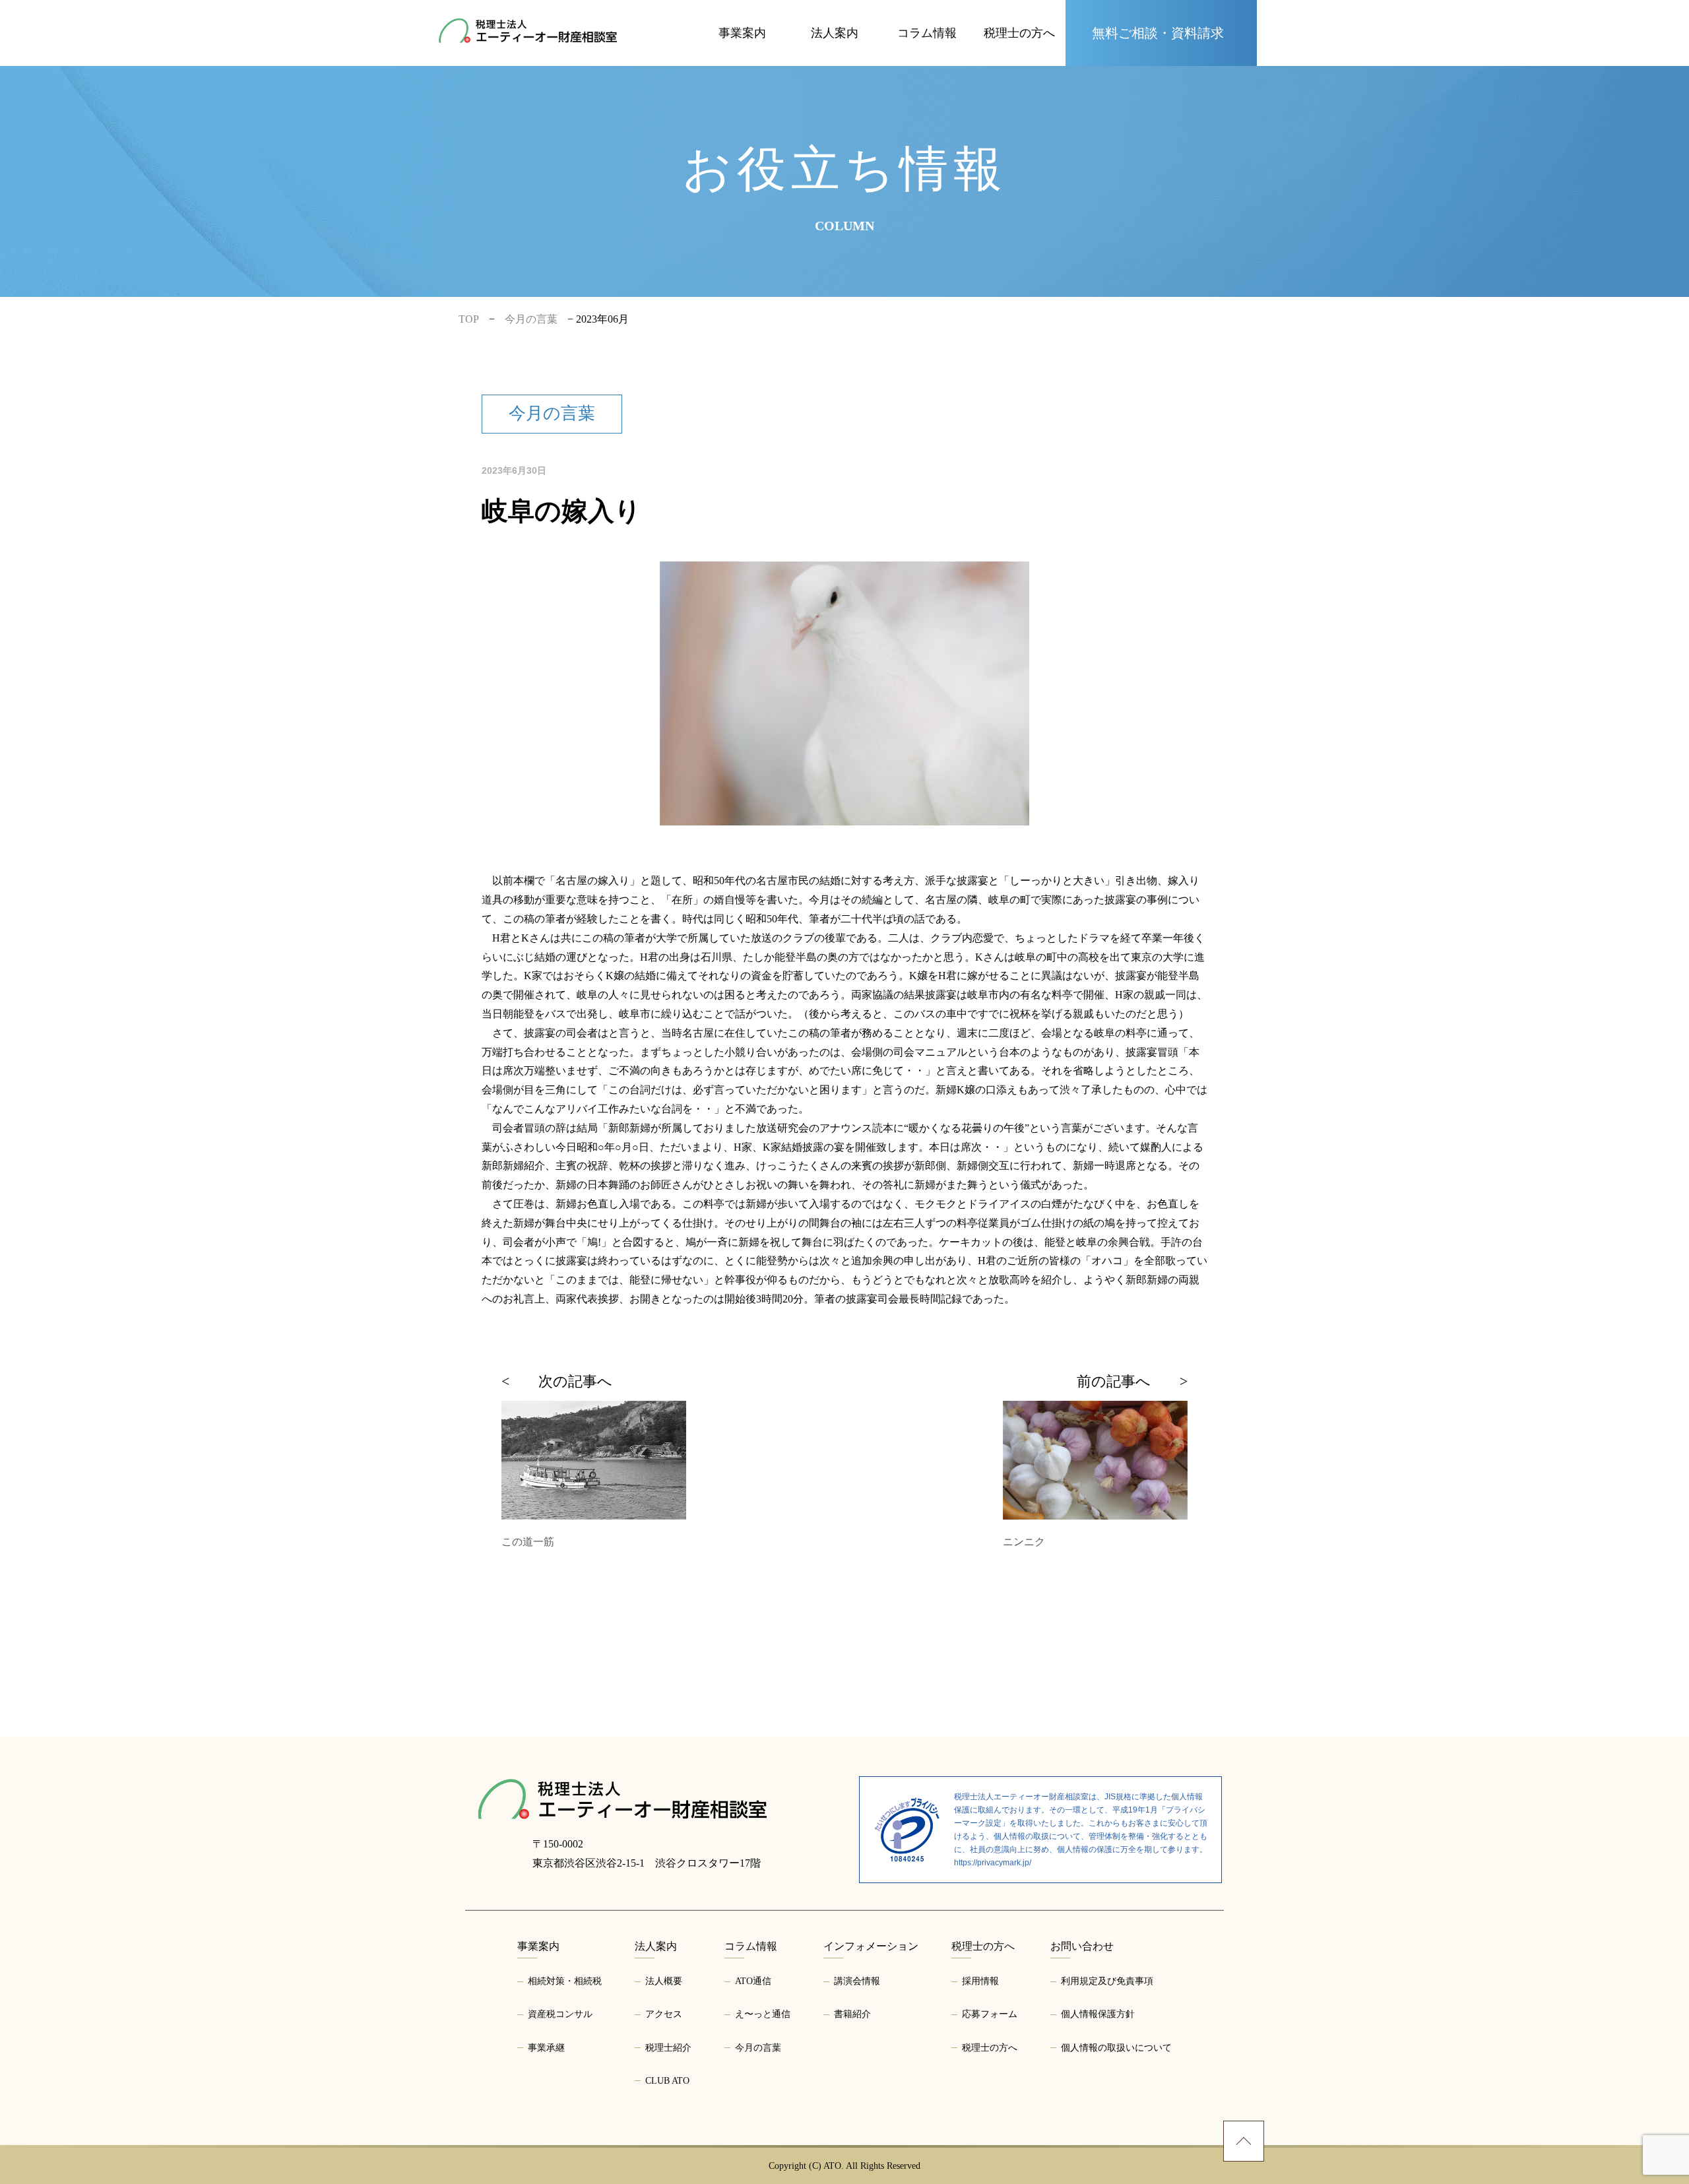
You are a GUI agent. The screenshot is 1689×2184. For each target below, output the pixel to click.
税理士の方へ (1019, 47)
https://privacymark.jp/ (993, 1863)
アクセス (664, 2014)
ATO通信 (753, 1981)
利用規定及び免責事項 (1107, 1981)
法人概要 (664, 1981)
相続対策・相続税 (565, 1981)
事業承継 (742, 47)
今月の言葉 (927, 47)
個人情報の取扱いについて (1116, 2048)
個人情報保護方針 (1098, 2014)
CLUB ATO (835, 45)
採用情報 (980, 1981)
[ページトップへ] (1244, 2141)
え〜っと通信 (927, 17)
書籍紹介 (852, 2014)
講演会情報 (857, 1981)
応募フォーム (1019, 17)
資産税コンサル (742, 17)
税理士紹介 (835, 16)
